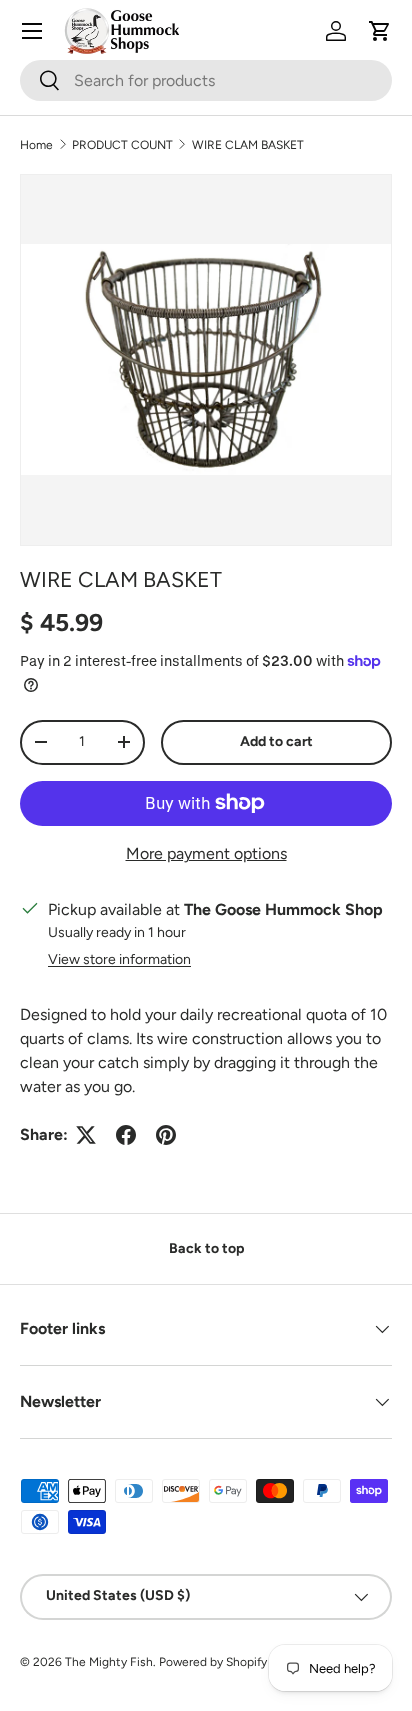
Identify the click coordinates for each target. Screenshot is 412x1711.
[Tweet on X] (86, 1135)
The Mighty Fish (109, 1662)
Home (36, 145)
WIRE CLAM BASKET (248, 145)
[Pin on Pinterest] (166, 1135)
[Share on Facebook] (126, 1135)
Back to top (206, 1248)
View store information (119, 959)
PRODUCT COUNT (122, 145)
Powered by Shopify (213, 1662)
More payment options (206, 853)
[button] (380, 31)
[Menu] (32, 31)
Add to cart (276, 741)
